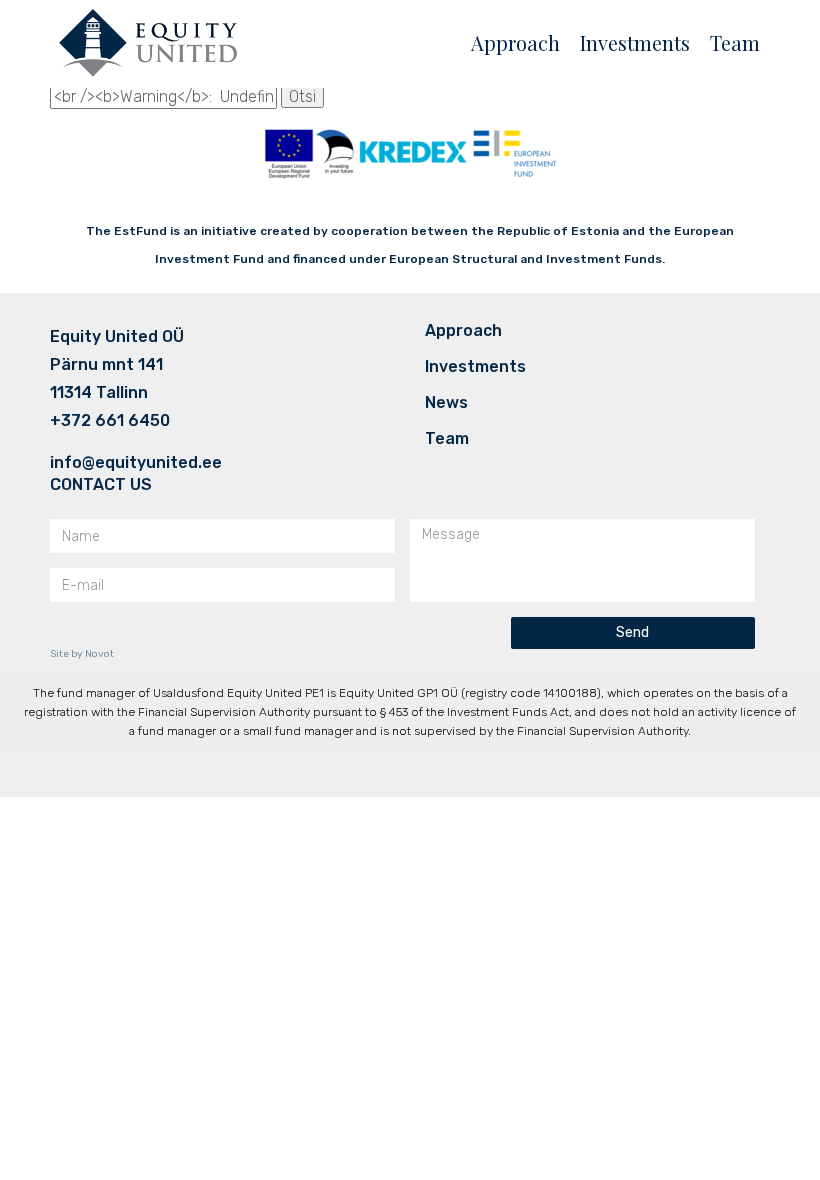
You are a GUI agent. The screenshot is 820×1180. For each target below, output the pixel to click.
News (446, 403)
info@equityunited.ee (136, 463)
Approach (515, 42)
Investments (635, 42)
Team (735, 42)
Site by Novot (82, 654)
